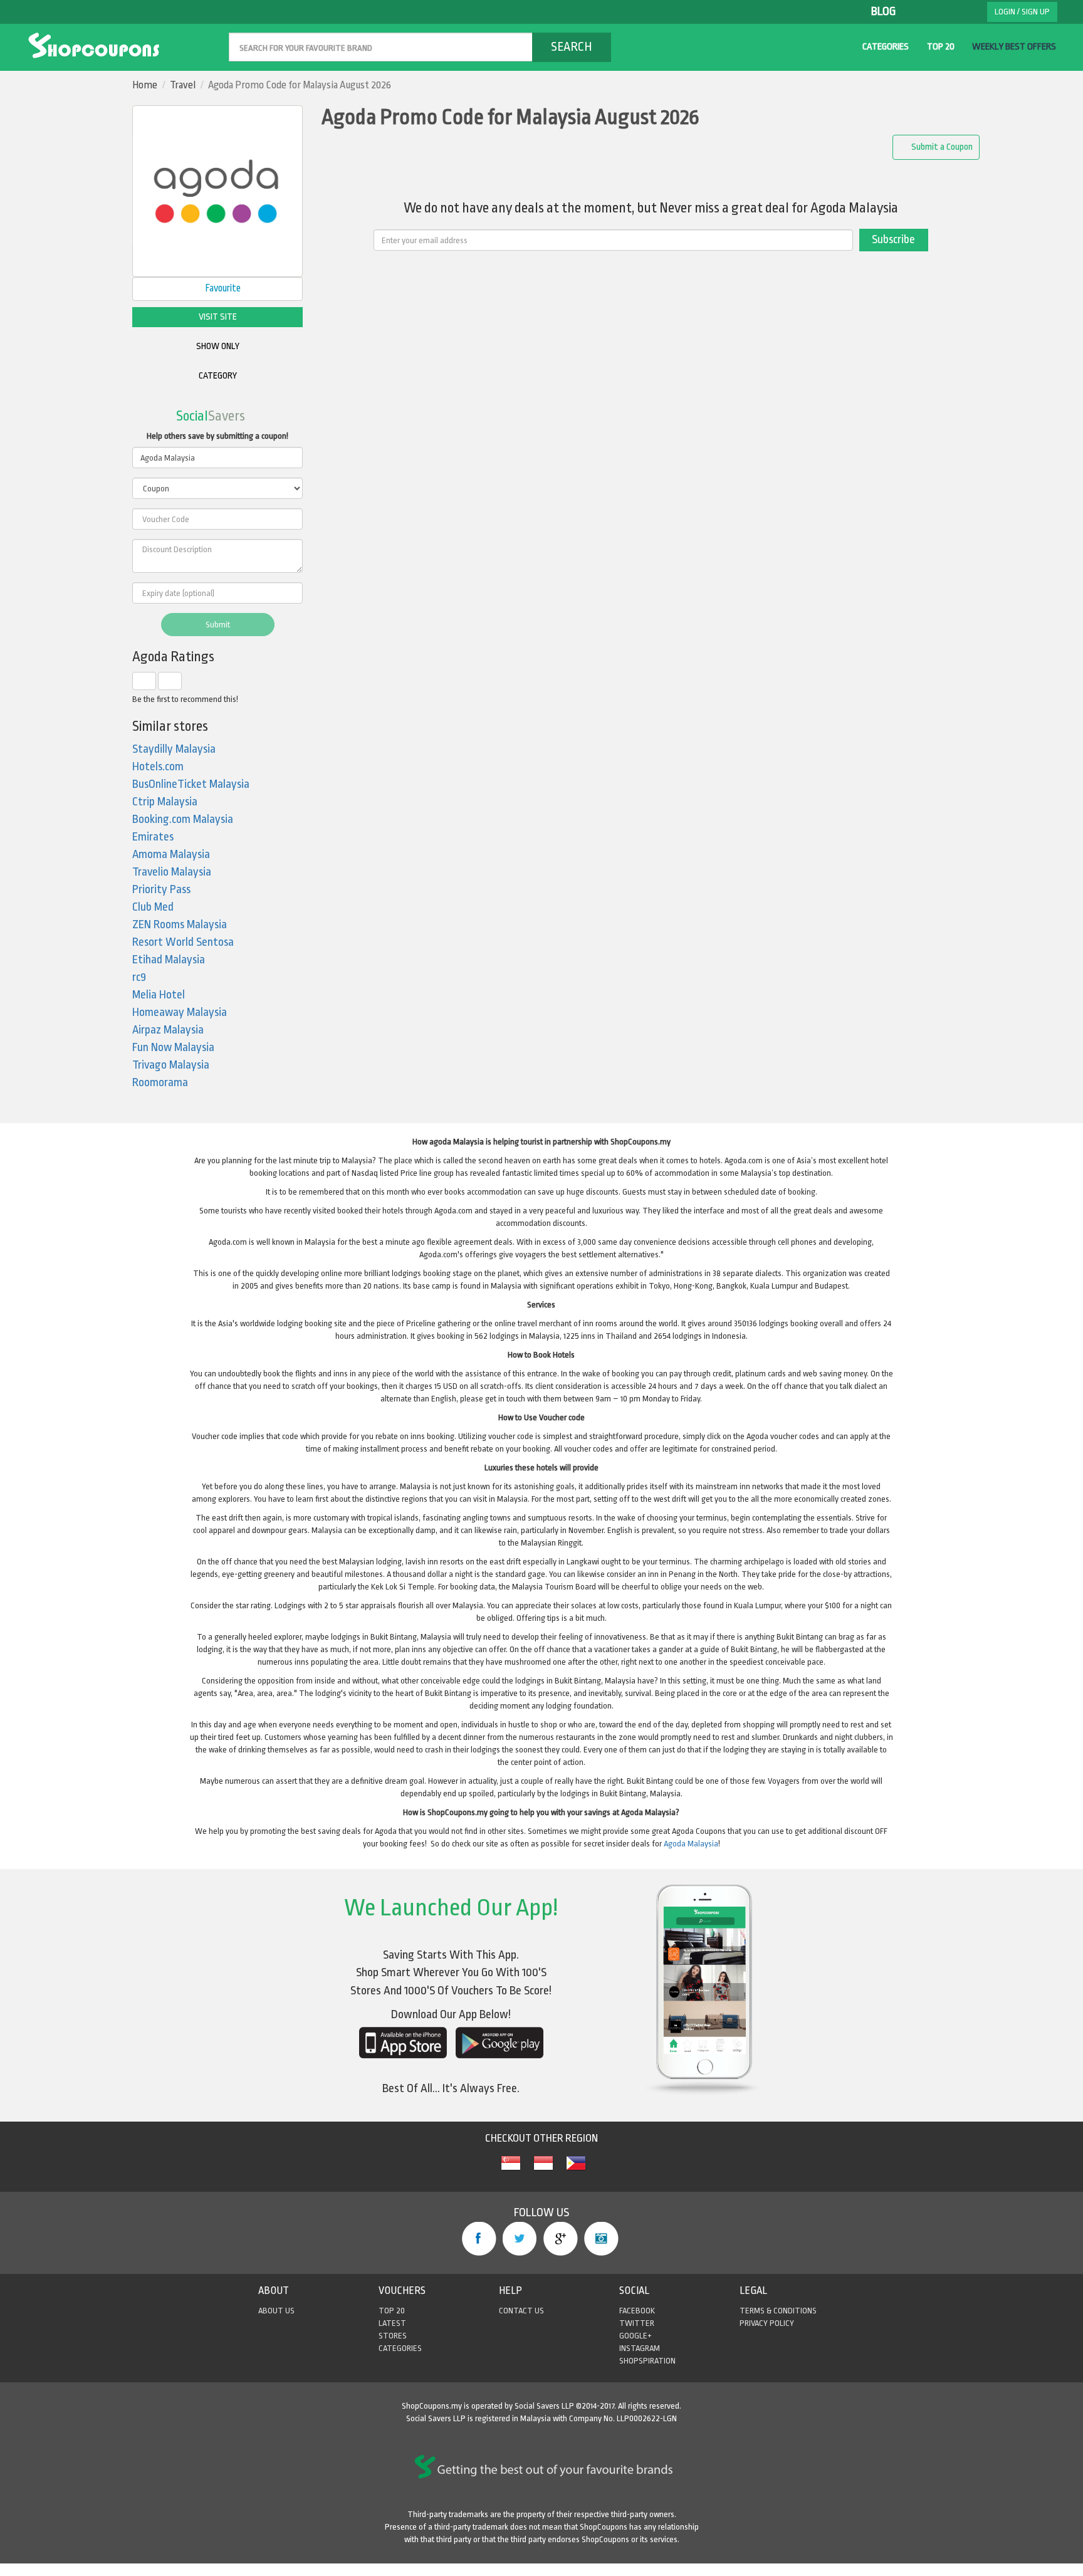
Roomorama (160, 1083)
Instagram (601, 2239)
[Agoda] (576, 2170)
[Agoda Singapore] (511, 2170)
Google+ (561, 2239)
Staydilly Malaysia (174, 749)
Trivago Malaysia (171, 1065)
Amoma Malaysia (171, 855)
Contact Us (521, 2311)
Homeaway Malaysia (180, 1013)
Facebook (479, 2239)
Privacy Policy (767, 2323)
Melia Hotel (159, 995)
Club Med (153, 907)
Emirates (153, 837)
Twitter (520, 2239)
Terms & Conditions (778, 2311)
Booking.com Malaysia (183, 819)
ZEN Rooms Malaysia (180, 925)
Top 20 (941, 47)
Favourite (222, 288)
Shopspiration (647, 2361)
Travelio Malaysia (172, 872)
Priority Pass (161, 890)
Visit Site (218, 317)
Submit (218, 625)
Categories (886, 47)
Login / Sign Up (1022, 12)
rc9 (139, 977)
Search (572, 47)
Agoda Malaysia (691, 1844)
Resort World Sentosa (183, 942)
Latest (392, 2323)
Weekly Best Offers (1014, 47)
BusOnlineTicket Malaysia (191, 784)
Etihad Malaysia (169, 960)
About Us (276, 2311)
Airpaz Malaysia (168, 1030)
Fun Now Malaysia (173, 1048)
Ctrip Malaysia (165, 802)
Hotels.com (158, 767)
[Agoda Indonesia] (543, 2170)
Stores (393, 2336)
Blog (883, 12)
